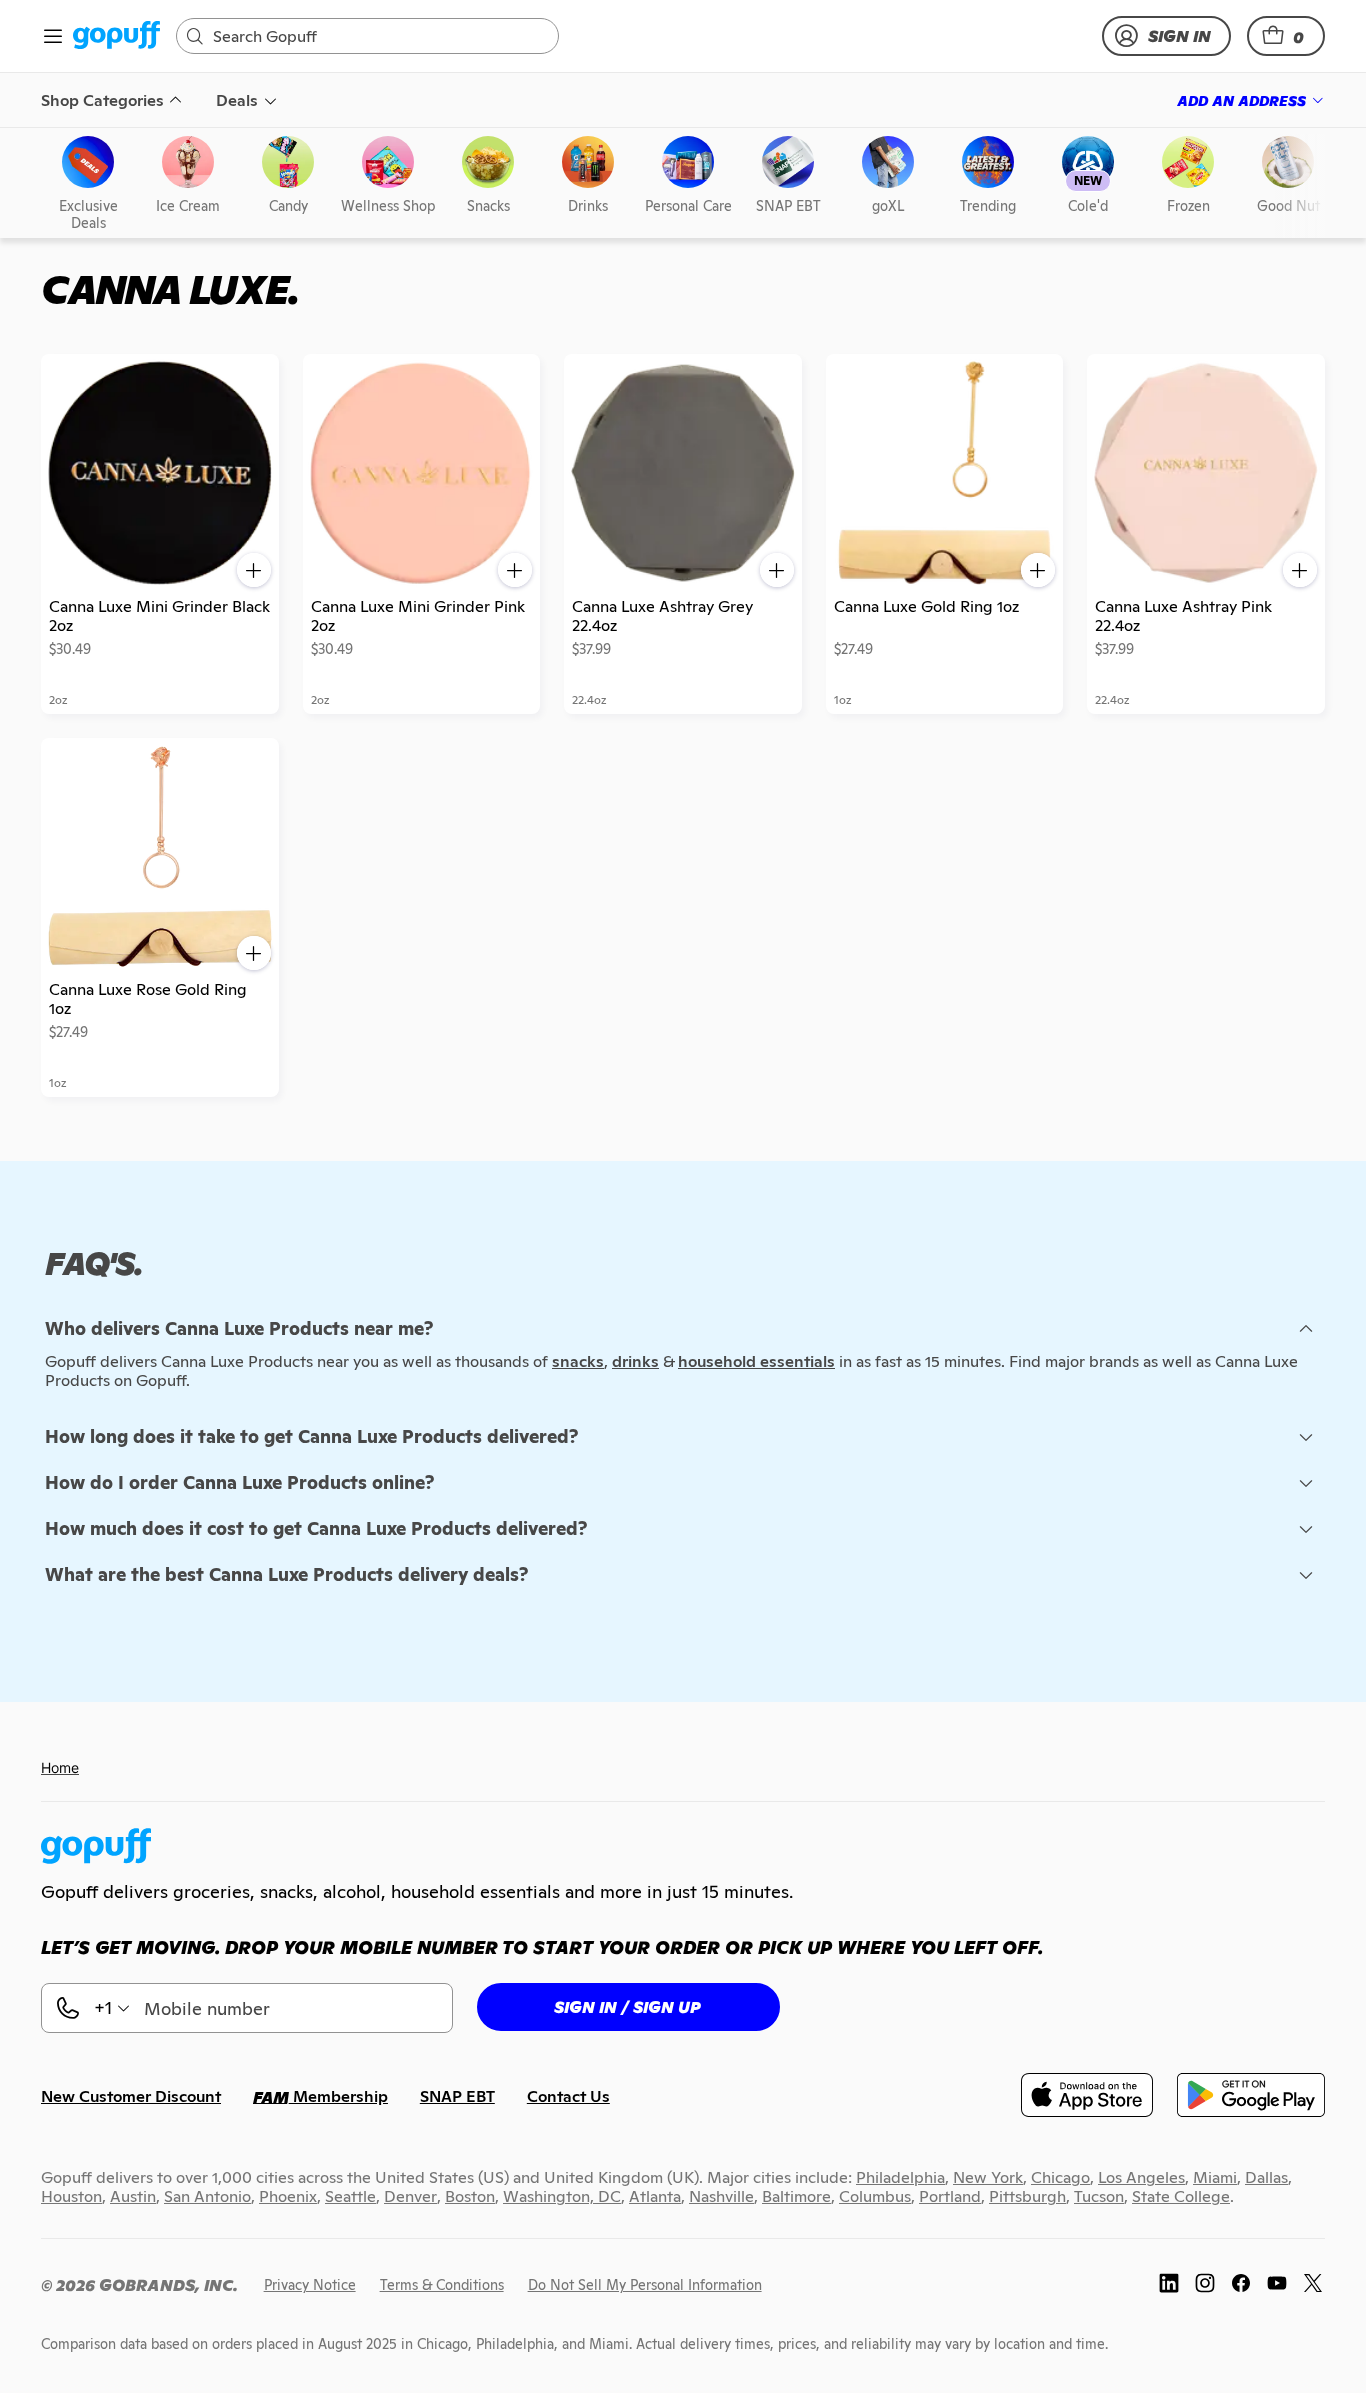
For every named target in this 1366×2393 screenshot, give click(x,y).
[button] (1286, 36)
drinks (635, 1361)
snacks (578, 1361)
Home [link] (60, 1767)
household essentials (756, 1361)
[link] (116, 36)
